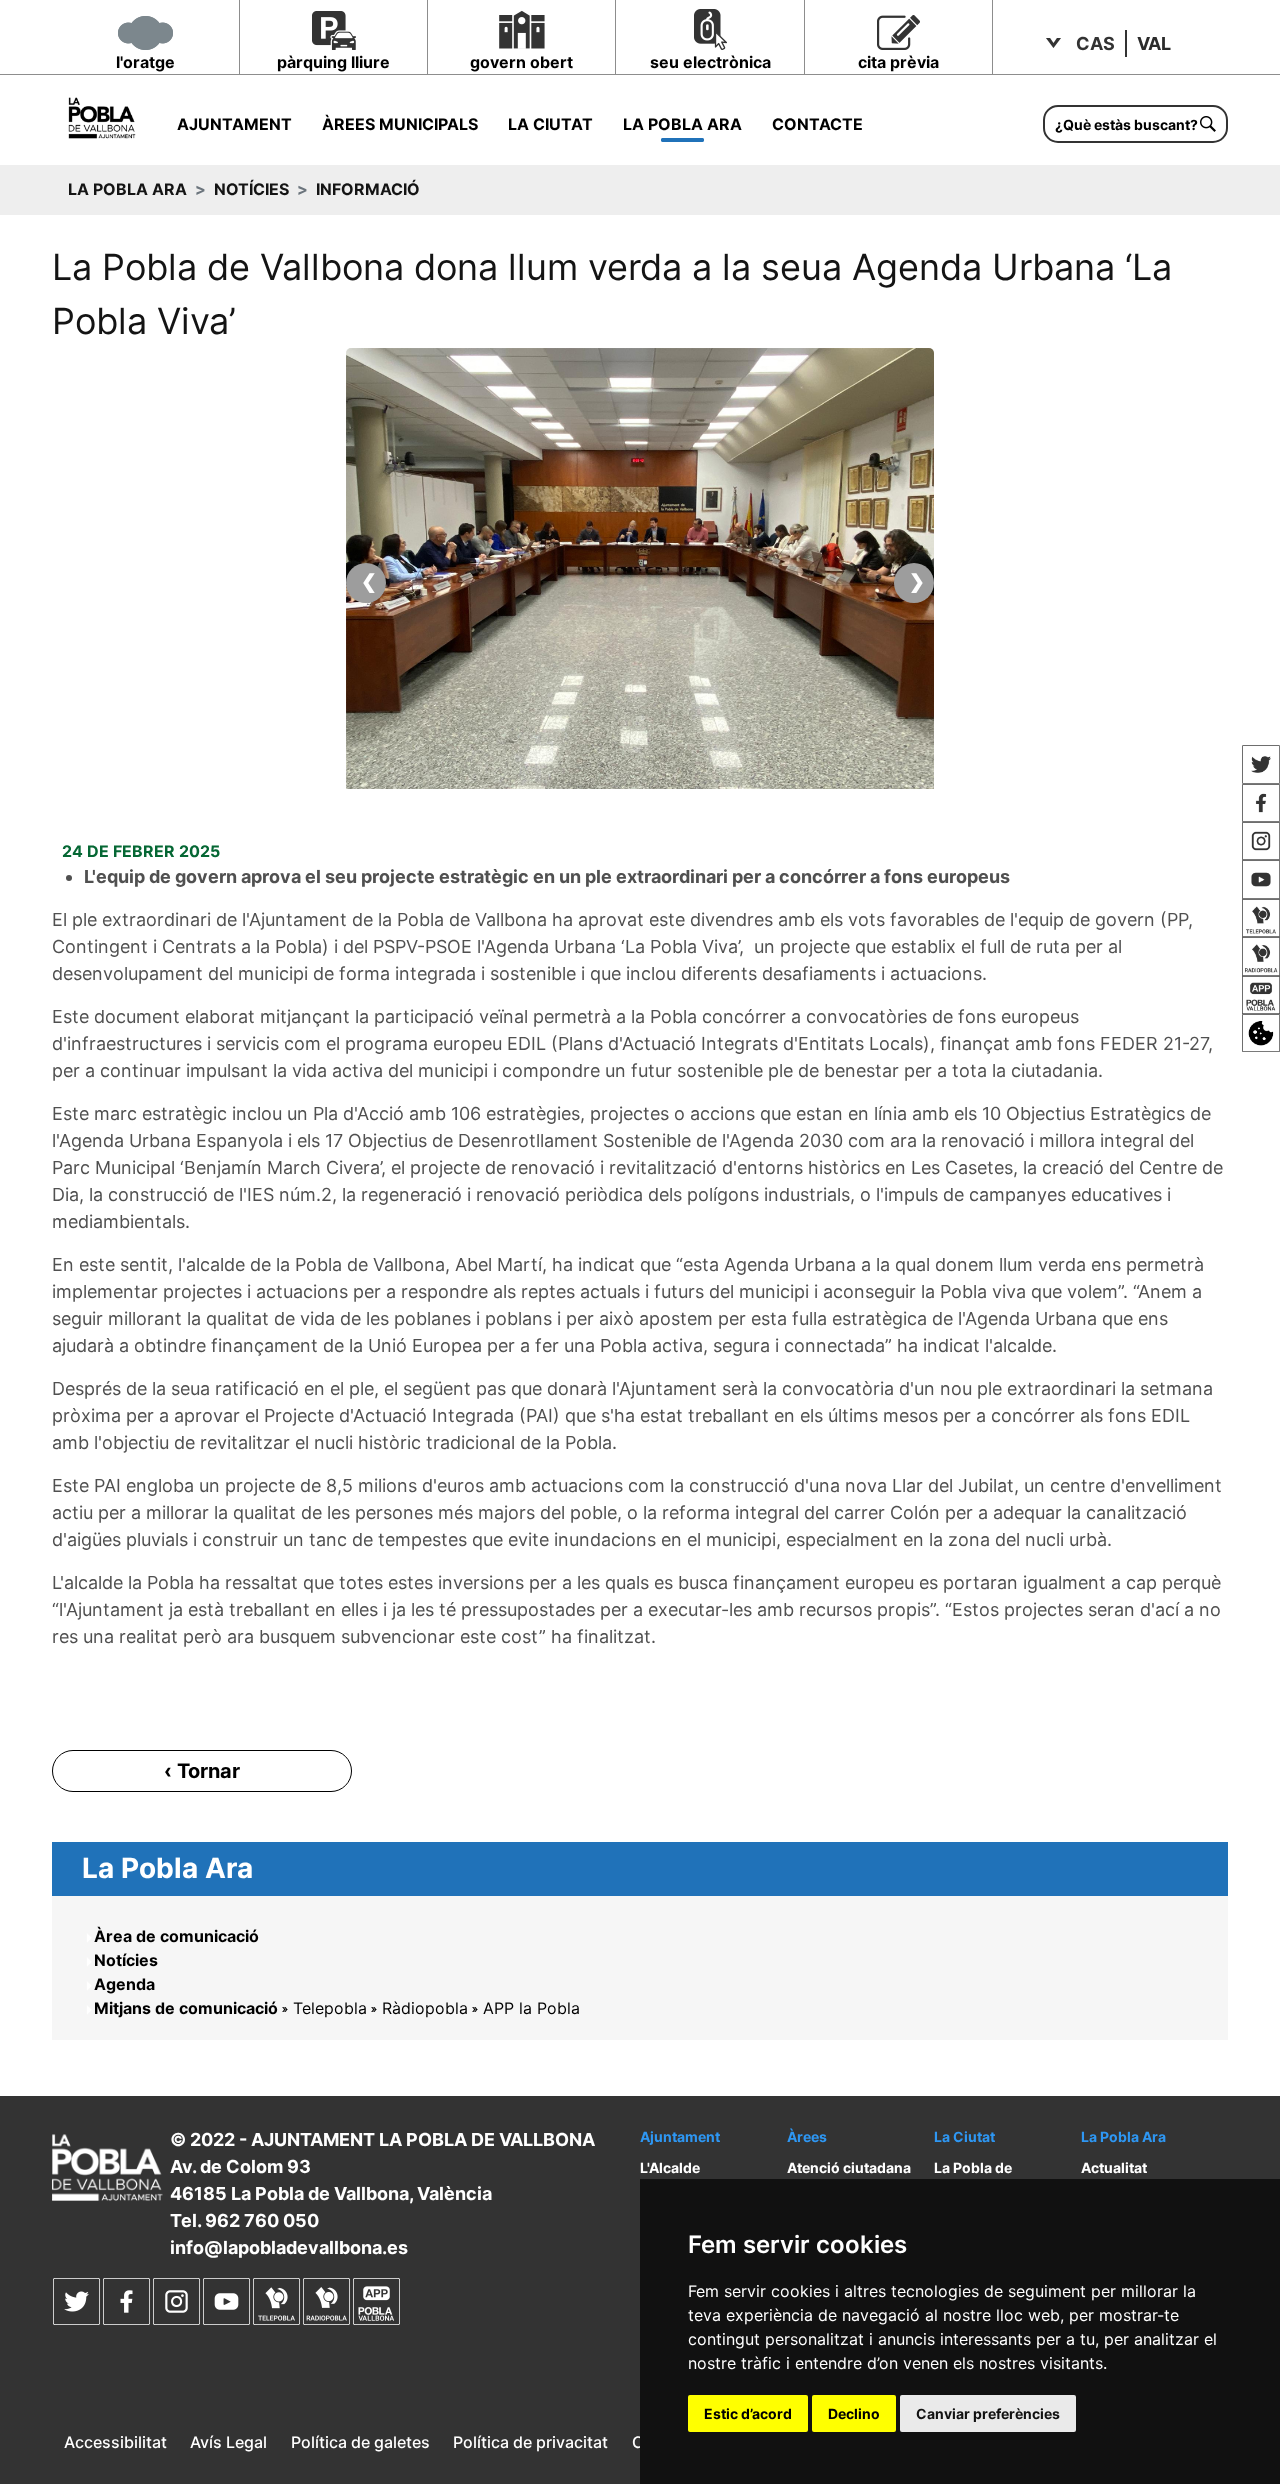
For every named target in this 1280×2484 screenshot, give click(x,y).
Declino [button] (854, 2413)
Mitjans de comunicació (186, 2008)
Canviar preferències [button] (988, 2413)
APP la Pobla (531, 2008)
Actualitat (1114, 2167)
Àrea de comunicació (176, 1936)
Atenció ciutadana (849, 2167)
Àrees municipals (400, 124)
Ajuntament (234, 124)
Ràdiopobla (425, 2008)
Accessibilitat (115, 2442)
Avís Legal (228, 2442)
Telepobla (330, 2008)
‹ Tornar (202, 1771)
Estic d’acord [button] (748, 2413)
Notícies (251, 189)
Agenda (124, 1984)
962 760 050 (262, 2220)
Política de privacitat (530, 2442)
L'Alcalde (670, 2167)
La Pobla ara (682, 124)
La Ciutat (550, 124)
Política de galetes (360, 2442)
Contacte (817, 124)
